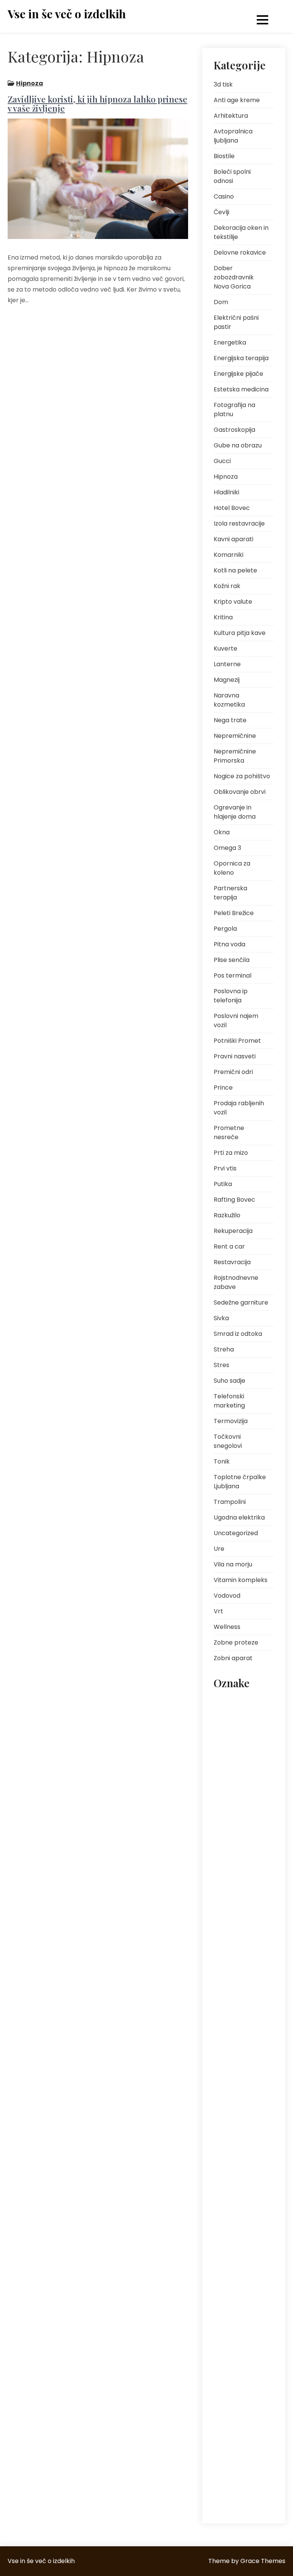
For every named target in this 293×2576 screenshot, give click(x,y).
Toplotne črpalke (238, 2412)
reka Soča (230, 2253)
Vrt (218, 1611)
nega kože (230, 1902)
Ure (219, 1549)
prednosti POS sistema (235, 2134)
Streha (224, 1349)
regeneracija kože (239, 2236)
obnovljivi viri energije (233, 1976)
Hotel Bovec (232, 508)
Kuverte (225, 648)
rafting (254, 2202)
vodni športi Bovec (240, 2491)
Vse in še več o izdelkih (67, 14)
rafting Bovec (234, 2219)
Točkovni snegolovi (228, 1441)
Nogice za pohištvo (242, 776)
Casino (224, 196)
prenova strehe (236, 2157)
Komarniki (229, 555)
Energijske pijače (238, 374)
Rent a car (229, 1246)
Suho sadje (229, 1381)
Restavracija (232, 1262)
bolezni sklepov (236, 1737)
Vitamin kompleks (241, 1580)
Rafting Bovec (234, 1200)
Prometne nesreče (229, 1133)
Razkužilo (227, 1215)
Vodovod (227, 1596)
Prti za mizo (231, 1153)
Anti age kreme (237, 100)
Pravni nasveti (235, 1056)
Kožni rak (227, 586)
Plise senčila (232, 960)
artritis (226, 1702)
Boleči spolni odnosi (232, 176)
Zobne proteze (236, 1642)
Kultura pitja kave (240, 633)
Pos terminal (233, 975)
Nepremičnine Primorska (235, 756)
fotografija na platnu (235, 1793)
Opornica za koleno (232, 868)
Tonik (222, 1461)
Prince (223, 1088)
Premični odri (233, 1072)
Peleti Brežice (234, 913)
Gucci (222, 461)
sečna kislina (234, 2332)
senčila (255, 2315)
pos (223, 2094)
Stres (221, 1365)
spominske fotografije (231, 2372)
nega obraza (234, 1919)
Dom (221, 302)
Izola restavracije (239, 523)
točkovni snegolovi (240, 2429)
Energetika (230, 342)
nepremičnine (234, 1953)
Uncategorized (236, 1533)
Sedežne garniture (241, 1302)
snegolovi (230, 2349)
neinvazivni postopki (242, 1936)
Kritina (223, 617)
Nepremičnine (235, 736)
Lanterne (227, 664)
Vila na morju (233, 1564)
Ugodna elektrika (239, 1517)
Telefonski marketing (229, 1401)
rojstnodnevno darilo (236, 2293)
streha (226, 2394)
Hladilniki (226, 492)
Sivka (221, 1318)
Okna (222, 832)
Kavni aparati (233, 539)
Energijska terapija (241, 358)
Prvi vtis (225, 1168)
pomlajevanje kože (240, 2077)
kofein (225, 1833)
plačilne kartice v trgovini (238, 2038)
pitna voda (232, 2015)
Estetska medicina (241, 389)
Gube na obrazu (238, 445)
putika (226, 2202)
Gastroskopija (234, 430)
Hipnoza (30, 83)
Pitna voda (229, 944)
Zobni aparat (233, 1658)
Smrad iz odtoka (238, 1334)
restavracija (233, 2270)
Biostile (224, 156)
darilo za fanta (236, 1754)
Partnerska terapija (230, 893)
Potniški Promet (237, 1041)
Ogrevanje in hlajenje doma (235, 812)
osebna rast (233, 1998)
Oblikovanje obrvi (240, 792)
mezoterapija (234, 1867)
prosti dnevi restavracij (232, 2179)
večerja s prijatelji (238, 2474)
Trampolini (230, 1502)
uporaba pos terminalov (234, 2451)
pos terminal (233, 2112)
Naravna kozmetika (229, 700)
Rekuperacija (233, 1231)
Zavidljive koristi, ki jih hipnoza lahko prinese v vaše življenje (97, 104)
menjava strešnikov (241, 1850)
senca (226, 2315)
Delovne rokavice (240, 252)
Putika (223, 1184)
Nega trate (230, 720)
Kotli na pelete (235, 570)
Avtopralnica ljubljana (233, 136)
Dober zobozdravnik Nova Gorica (234, 277)
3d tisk (223, 84)
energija (228, 1771)
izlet (260, 1816)
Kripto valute (233, 602)
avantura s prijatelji (241, 1719)
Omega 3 (227, 848)
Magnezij (227, 680)
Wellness (227, 1627)
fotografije (231, 1816)
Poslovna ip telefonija (231, 996)
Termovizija (231, 1421)
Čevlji (221, 212)
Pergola (225, 929)
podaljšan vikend (239, 2060)
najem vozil (232, 1884)
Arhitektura (231, 116)
